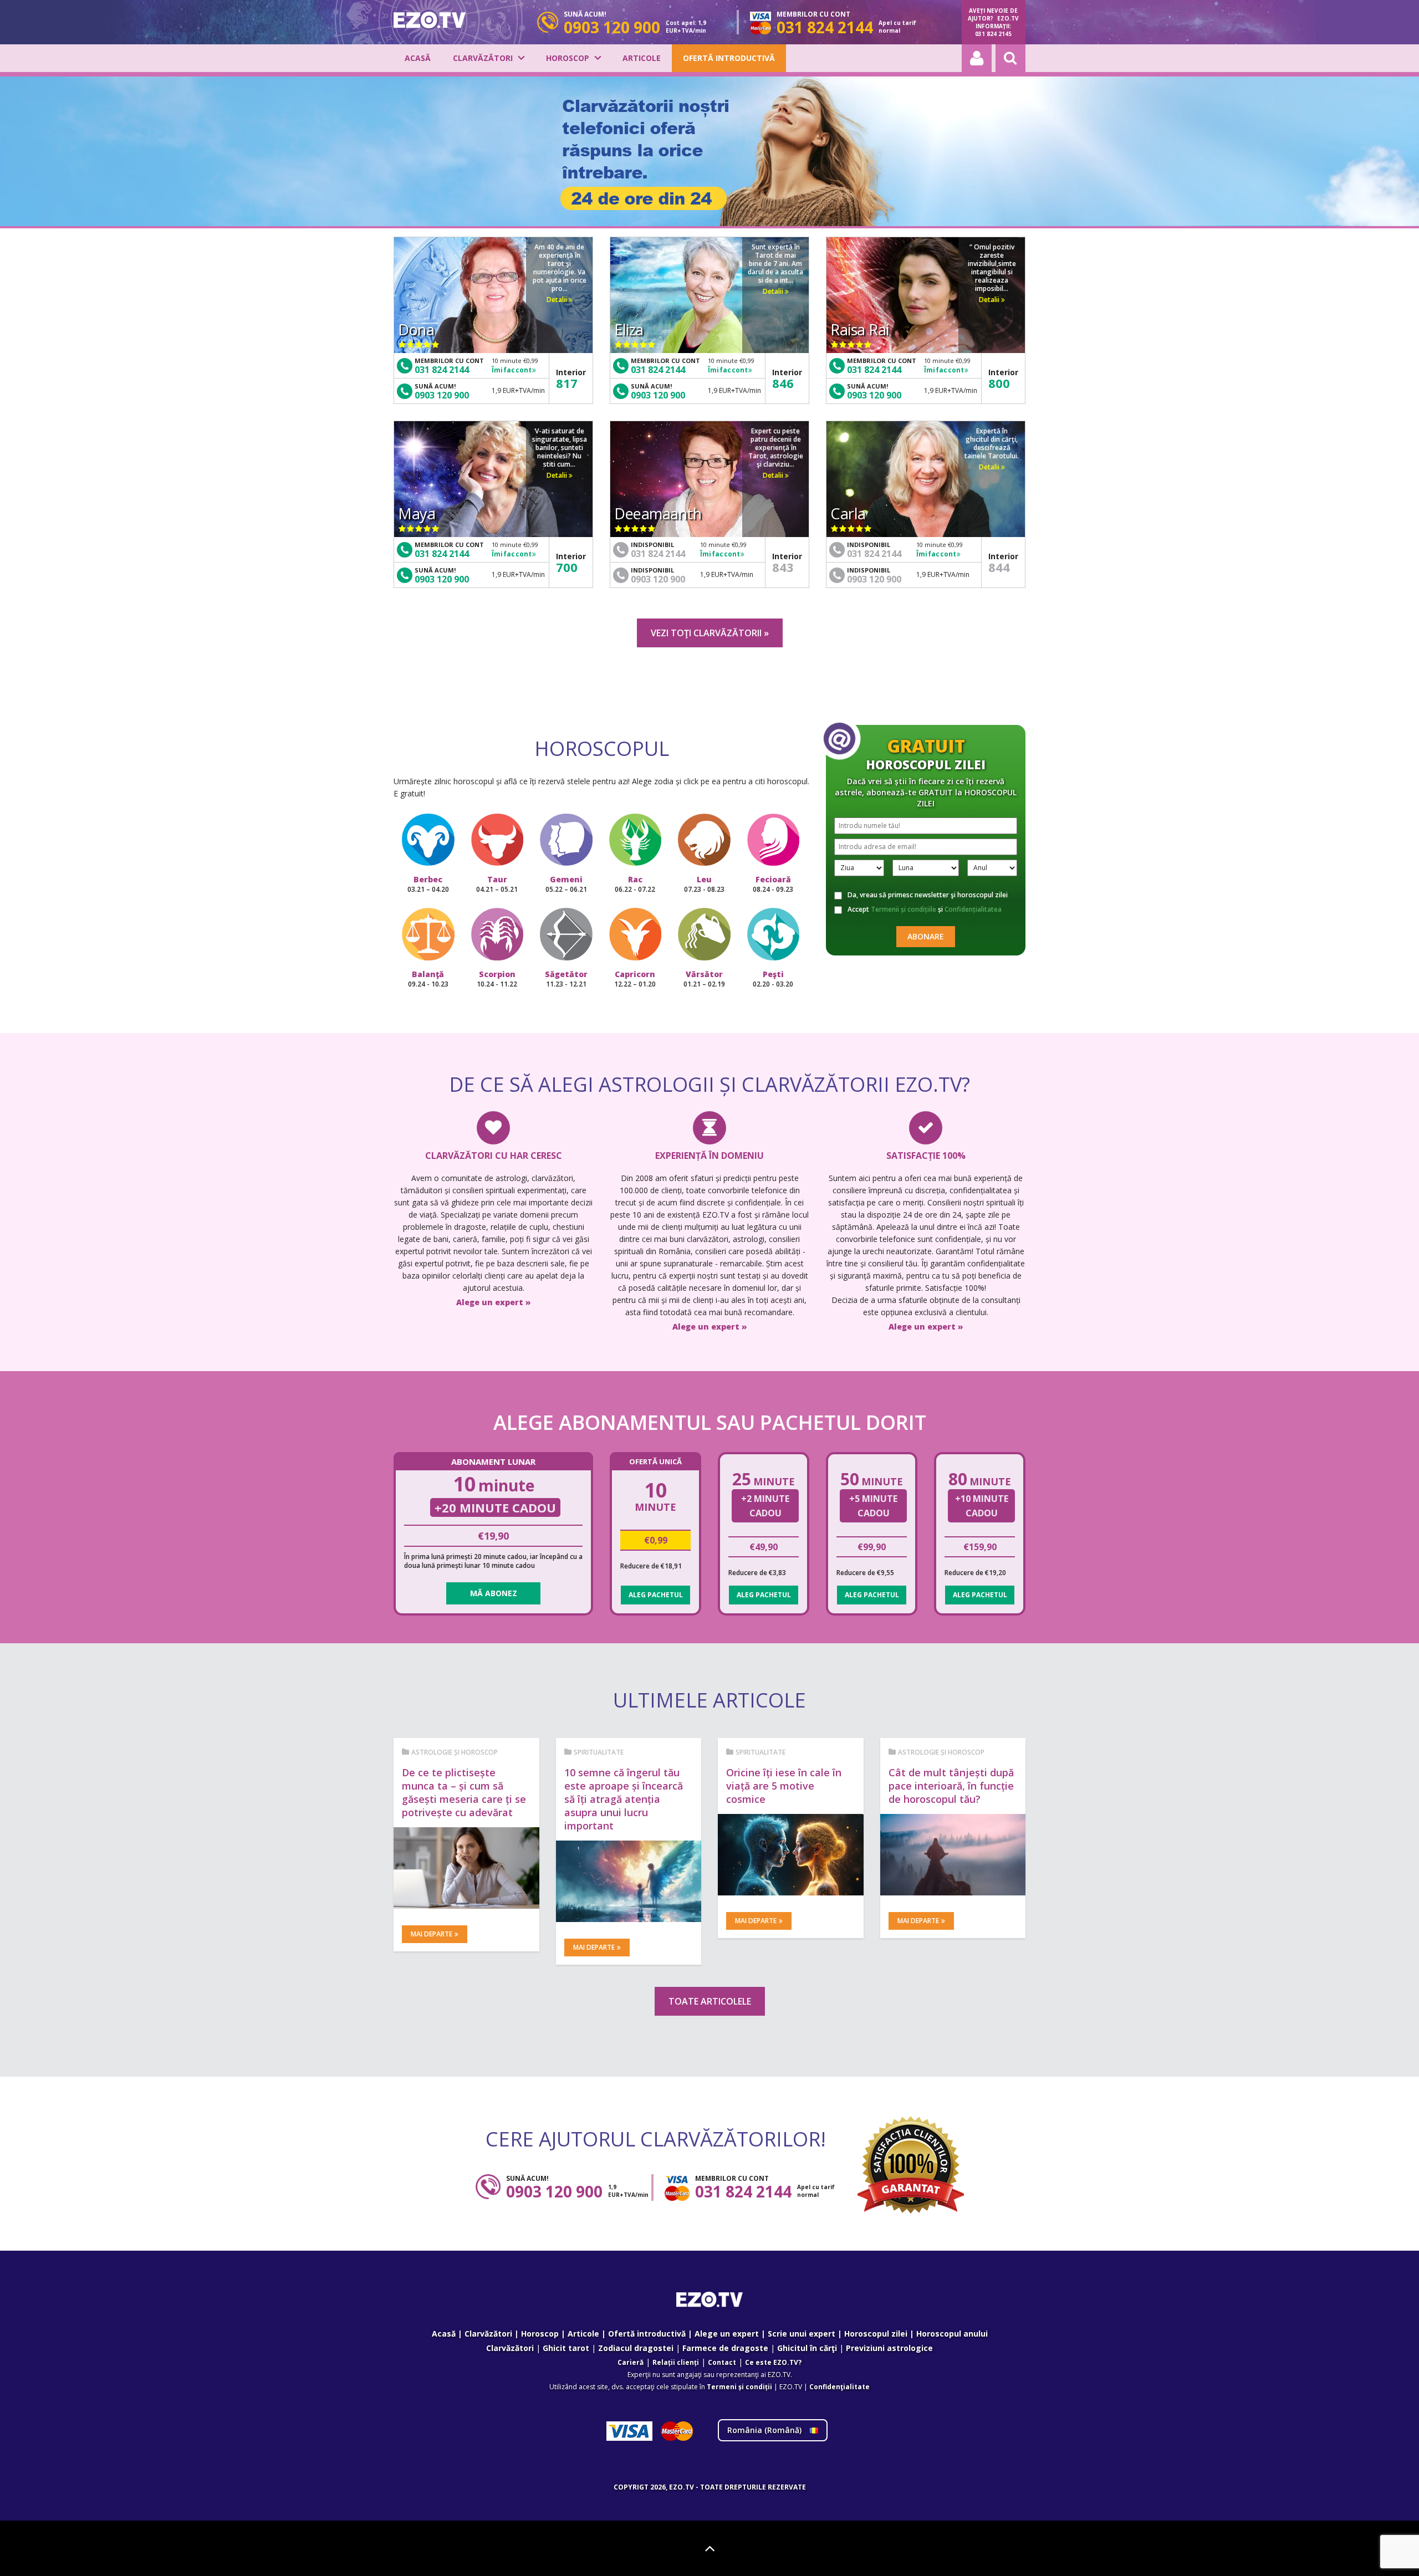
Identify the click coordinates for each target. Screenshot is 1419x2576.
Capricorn (635, 979)
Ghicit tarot (566, 2348)
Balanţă (428, 979)
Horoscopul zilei (876, 2334)
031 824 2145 (993, 34)
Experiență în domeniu (709, 1156)
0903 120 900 (442, 395)
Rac (635, 884)
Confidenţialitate (839, 2387)
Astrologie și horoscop (455, 1752)
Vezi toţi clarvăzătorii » (710, 633)
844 (999, 567)
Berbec (428, 884)
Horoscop (568, 58)
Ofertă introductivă (729, 58)
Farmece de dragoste (725, 2348)
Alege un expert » (494, 1302)
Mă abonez (494, 1593)
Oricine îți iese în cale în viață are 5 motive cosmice (784, 1786)
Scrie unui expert (802, 2334)
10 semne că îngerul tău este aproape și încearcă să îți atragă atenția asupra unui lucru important (624, 1799)
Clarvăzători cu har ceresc (494, 1156)
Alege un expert (727, 2334)
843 (783, 567)
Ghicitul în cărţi (807, 2348)
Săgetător (566, 979)
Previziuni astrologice (889, 2348)
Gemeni (566, 884)
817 (567, 383)
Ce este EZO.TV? (773, 2362)
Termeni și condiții (739, 2387)
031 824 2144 (442, 370)
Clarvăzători (483, 58)
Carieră (631, 2362)
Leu (704, 884)
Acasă (418, 58)
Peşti (773, 979)
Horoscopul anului (952, 2334)
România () (765, 2430)
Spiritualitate (599, 1752)
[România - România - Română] (430, 20)
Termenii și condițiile (904, 909)
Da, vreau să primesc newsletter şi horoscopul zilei (928, 895)
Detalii (558, 300)
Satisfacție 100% (926, 1156)
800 (999, 383)
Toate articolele (710, 2001)
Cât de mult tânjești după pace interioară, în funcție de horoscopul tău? (951, 1786)
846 (783, 383)
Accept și (925, 909)
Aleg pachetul (656, 1595)
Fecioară (773, 884)
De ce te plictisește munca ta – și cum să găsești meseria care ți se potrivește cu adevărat (464, 1792)
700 (567, 567)
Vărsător (704, 979)
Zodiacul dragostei (636, 2348)
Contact (722, 2362)
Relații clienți (676, 2362)
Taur (497, 884)
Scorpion (497, 979)
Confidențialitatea (973, 909)
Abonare (926, 936)
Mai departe (432, 1934)
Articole (642, 58)
